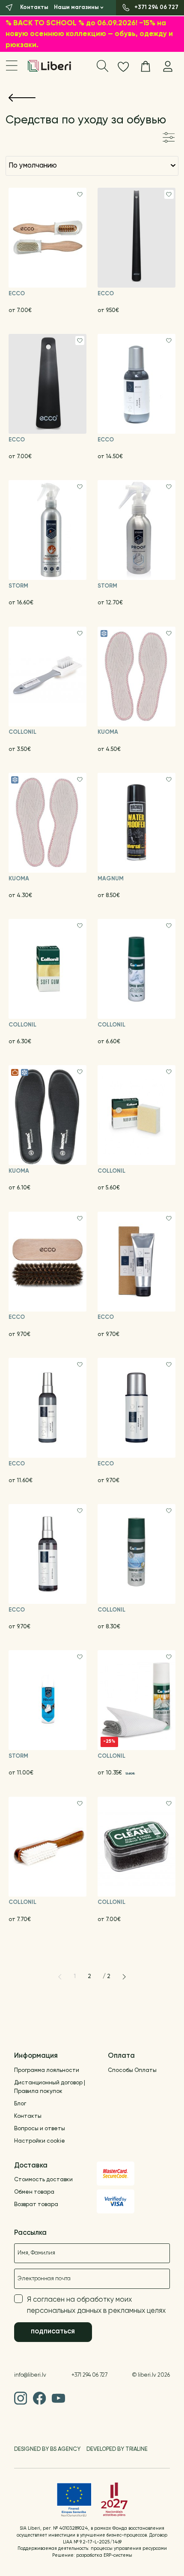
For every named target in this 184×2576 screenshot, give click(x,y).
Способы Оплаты (132, 2070)
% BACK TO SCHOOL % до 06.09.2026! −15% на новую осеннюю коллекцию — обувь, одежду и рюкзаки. (89, 34)
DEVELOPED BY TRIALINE (117, 2449)
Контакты (28, 2116)
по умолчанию (33, 166)
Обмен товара (34, 2192)
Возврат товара (36, 2205)
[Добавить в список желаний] (80, 195)
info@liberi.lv (30, 2375)
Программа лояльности (47, 2070)
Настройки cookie (40, 2141)
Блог (20, 2104)
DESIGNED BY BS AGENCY (47, 2449)
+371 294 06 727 (89, 2375)
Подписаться (53, 2331)
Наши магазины (76, 8)
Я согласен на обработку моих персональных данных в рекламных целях (96, 2305)
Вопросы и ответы (40, 2129)
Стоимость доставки (43, 2180)
